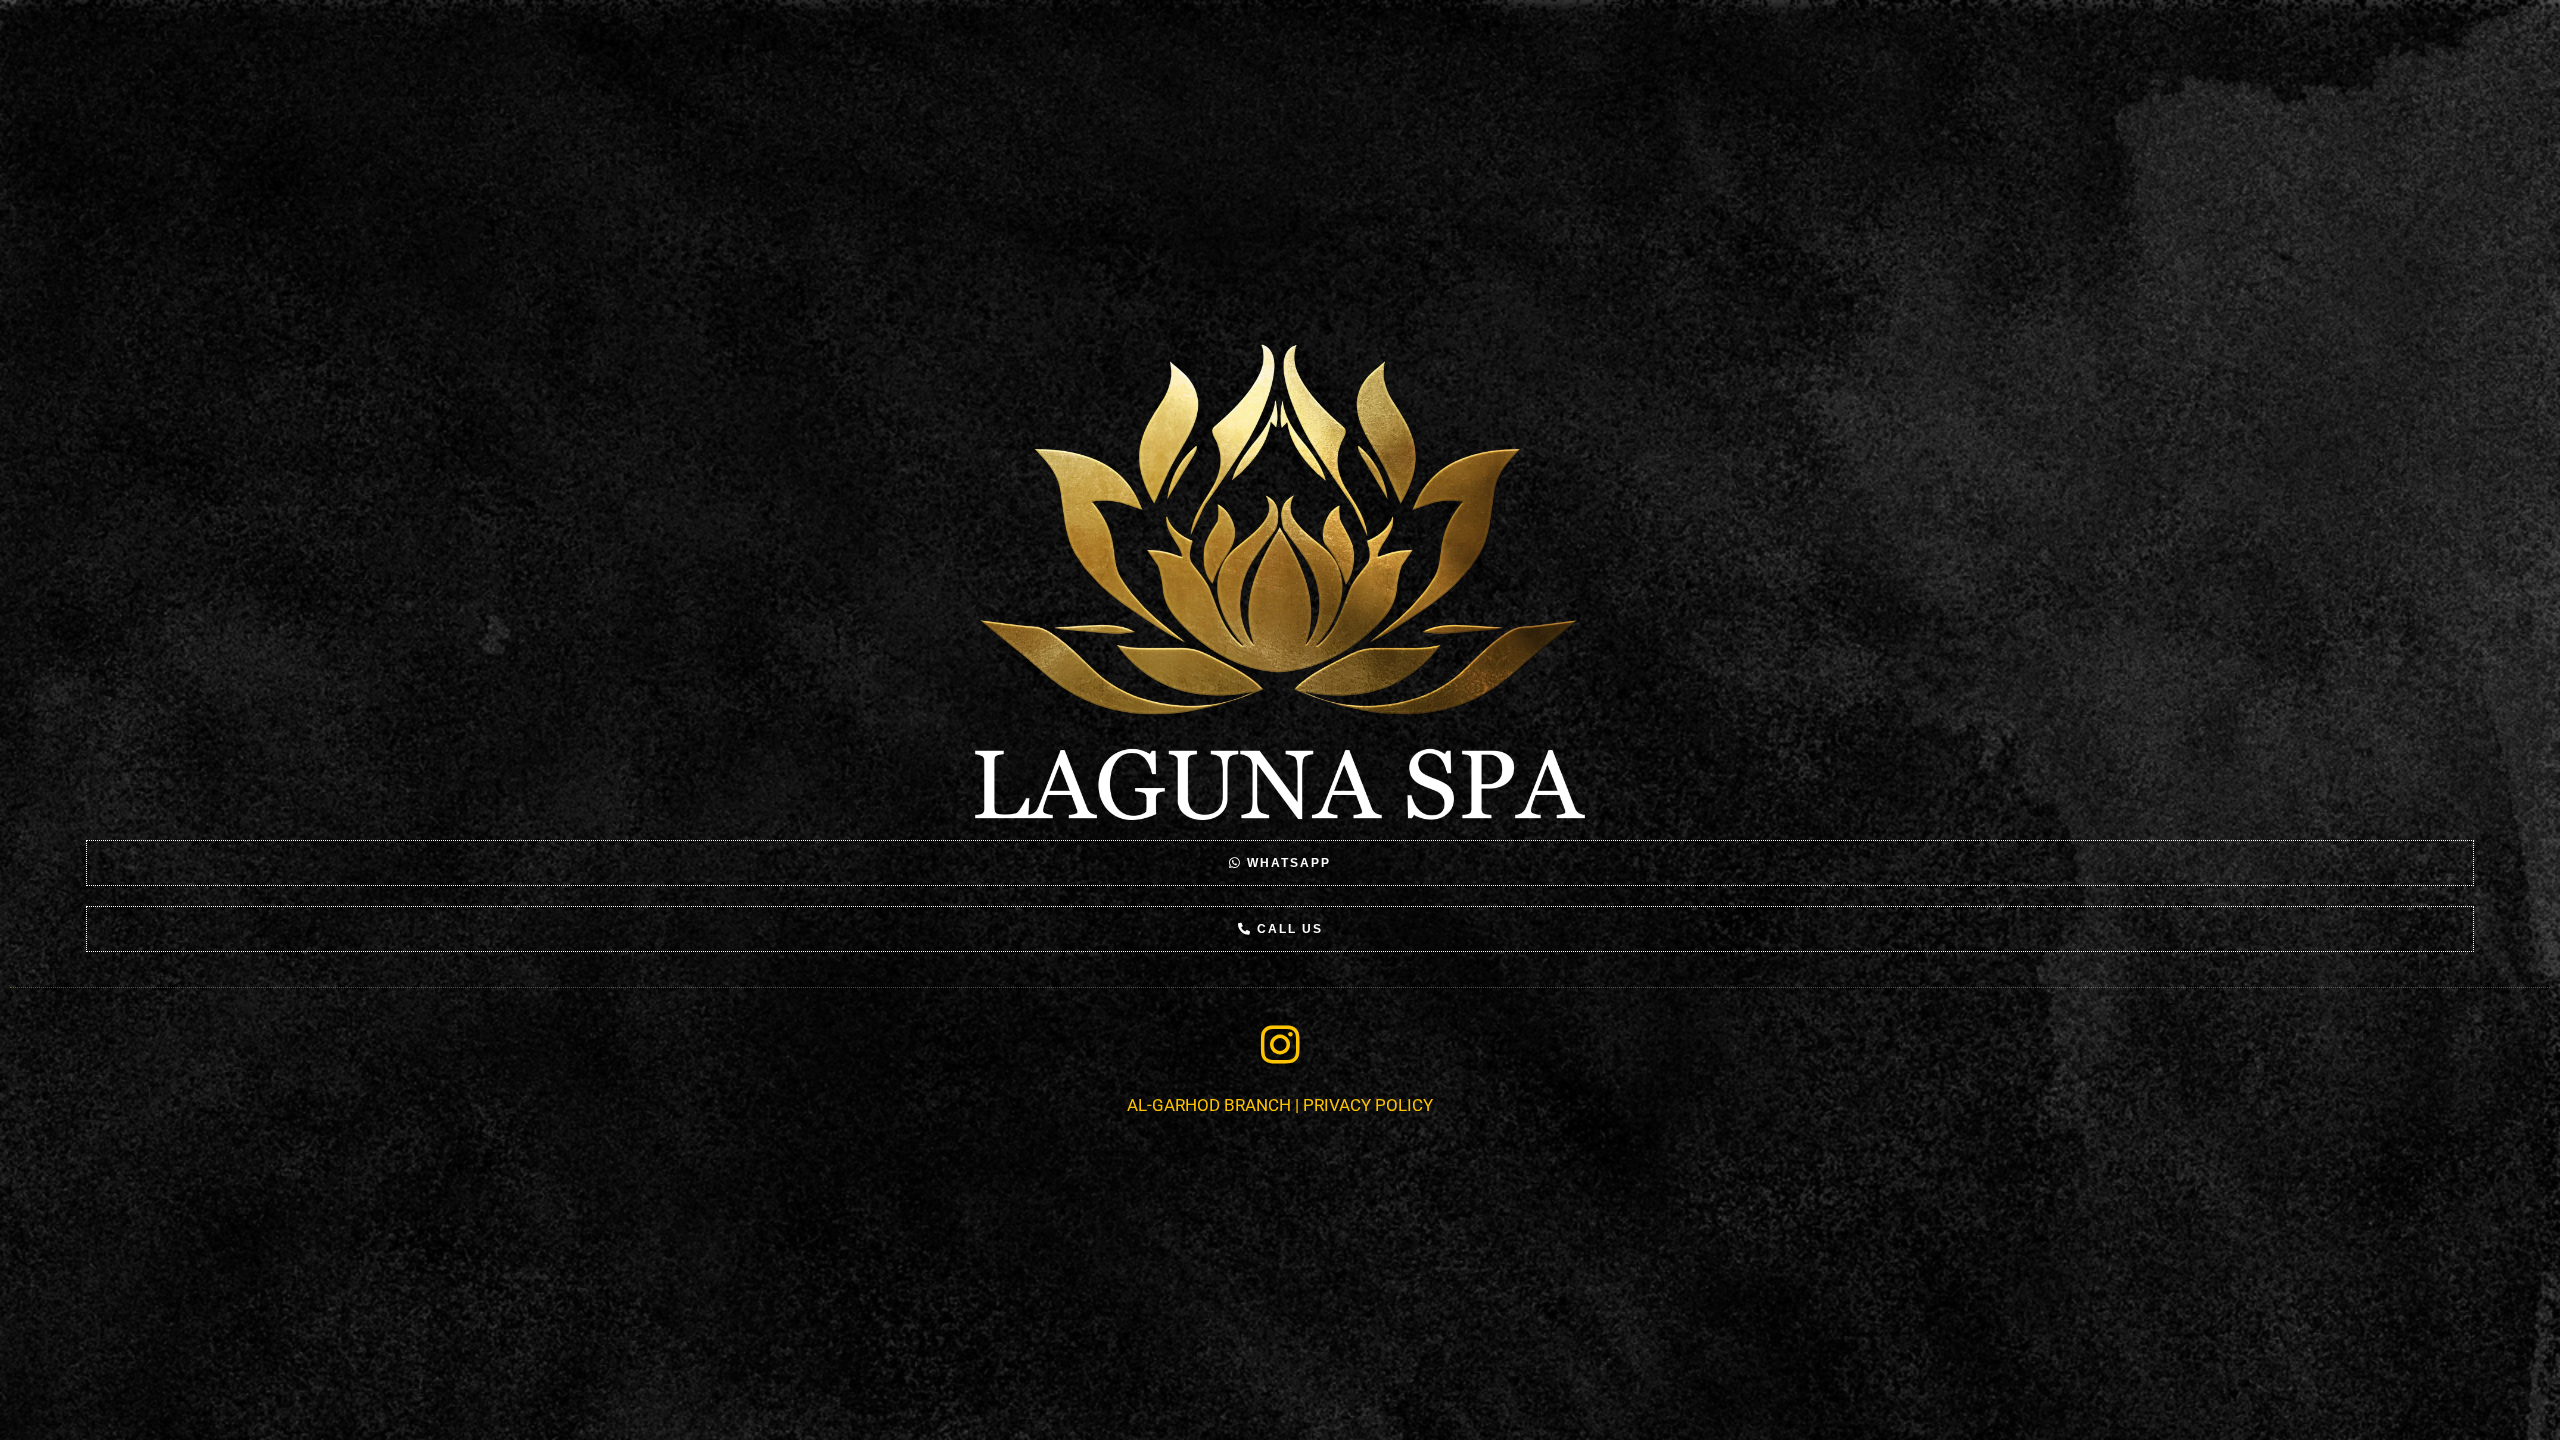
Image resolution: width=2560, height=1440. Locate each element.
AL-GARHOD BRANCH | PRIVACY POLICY (1280, 1105)
